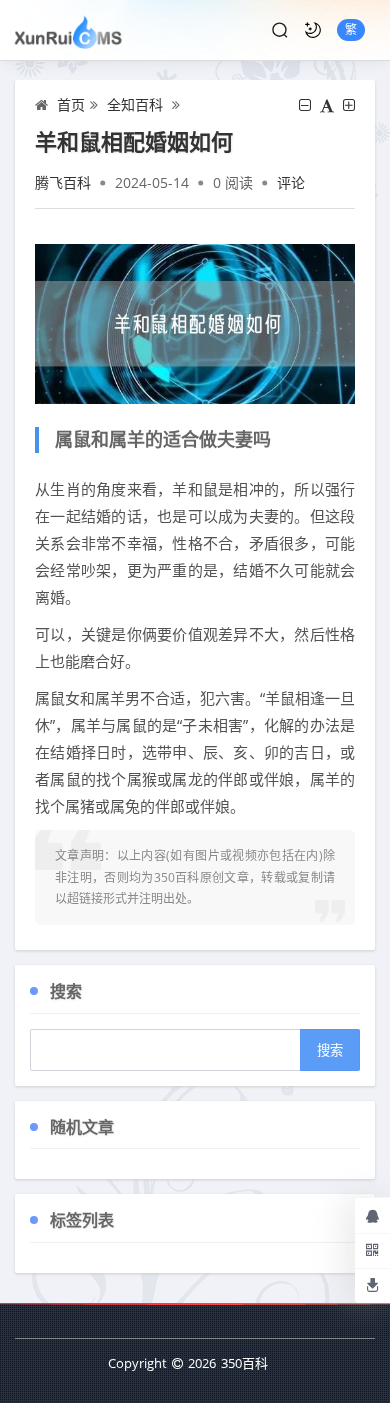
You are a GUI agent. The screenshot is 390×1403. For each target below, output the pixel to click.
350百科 (244, 1363)
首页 (71, 104)
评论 (291, 182)
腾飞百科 (63, 182)
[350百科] (68, 30)
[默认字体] (327, 105)
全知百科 (135, 104)
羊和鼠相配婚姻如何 (134, 141)
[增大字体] (349, 105)
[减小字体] (305, 105)
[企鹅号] (372, 1215)
